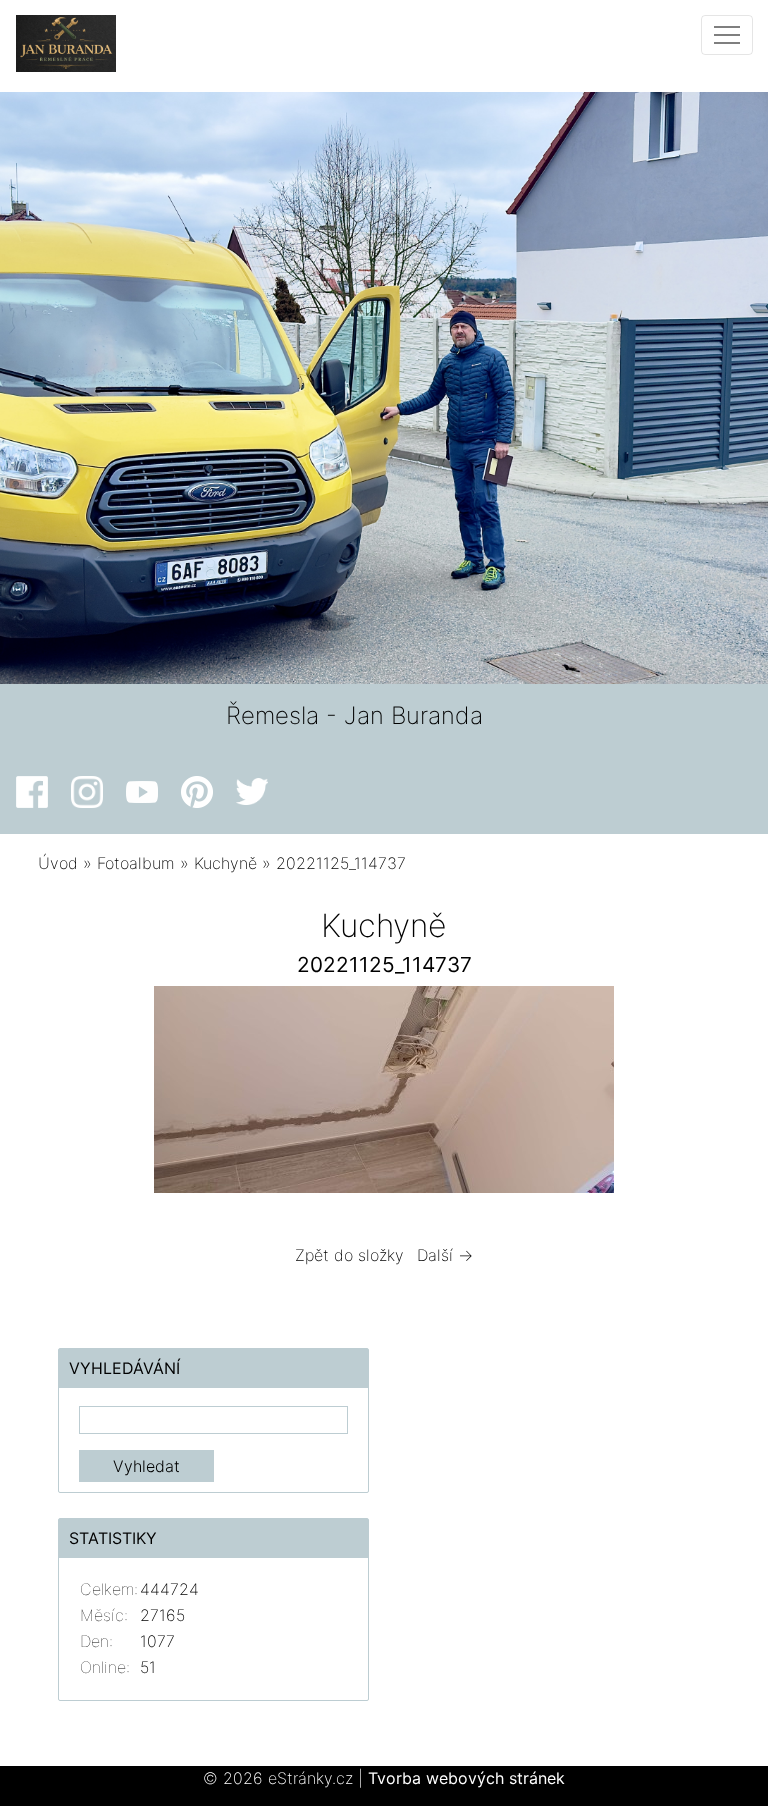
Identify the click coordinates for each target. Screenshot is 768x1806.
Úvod (58, 863)
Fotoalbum (136, 863)
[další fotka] (697, 1094)
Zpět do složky (349, 1255)
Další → (445, 1255)
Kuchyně (225, 863)
